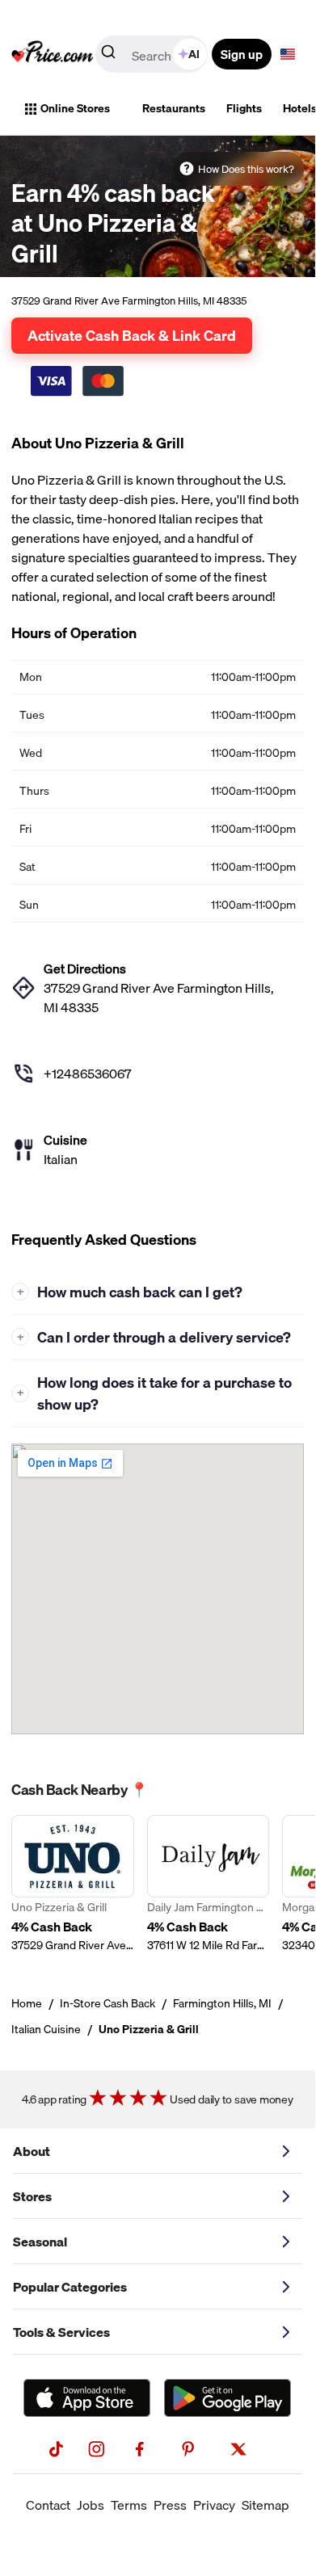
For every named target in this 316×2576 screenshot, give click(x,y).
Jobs (91, 2505)
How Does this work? (246, 169)
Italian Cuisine (46, 2029)
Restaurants (174, 108)
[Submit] (108, 55)
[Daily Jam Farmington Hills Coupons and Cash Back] (209, 1884)
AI (194, 54)
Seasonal (40, 2242)
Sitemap (265, 2505)
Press (170, 2505)
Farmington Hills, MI (222, 2003)
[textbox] (288, 54)
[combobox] (153, 54)
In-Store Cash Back (107, 2003)
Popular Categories (70, 2287)
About (32, 2151)
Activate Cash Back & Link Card (132, 335)
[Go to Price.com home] (53, 54)
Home (27, 2003)
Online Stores (75, 108)
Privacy (214, 2505)
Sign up (242, 54)
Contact (48, 2505)
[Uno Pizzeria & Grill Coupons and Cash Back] (73, 1884)
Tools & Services (61, 2332)
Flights (244, 108)
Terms (129, 2505)
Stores (32, 2196)
